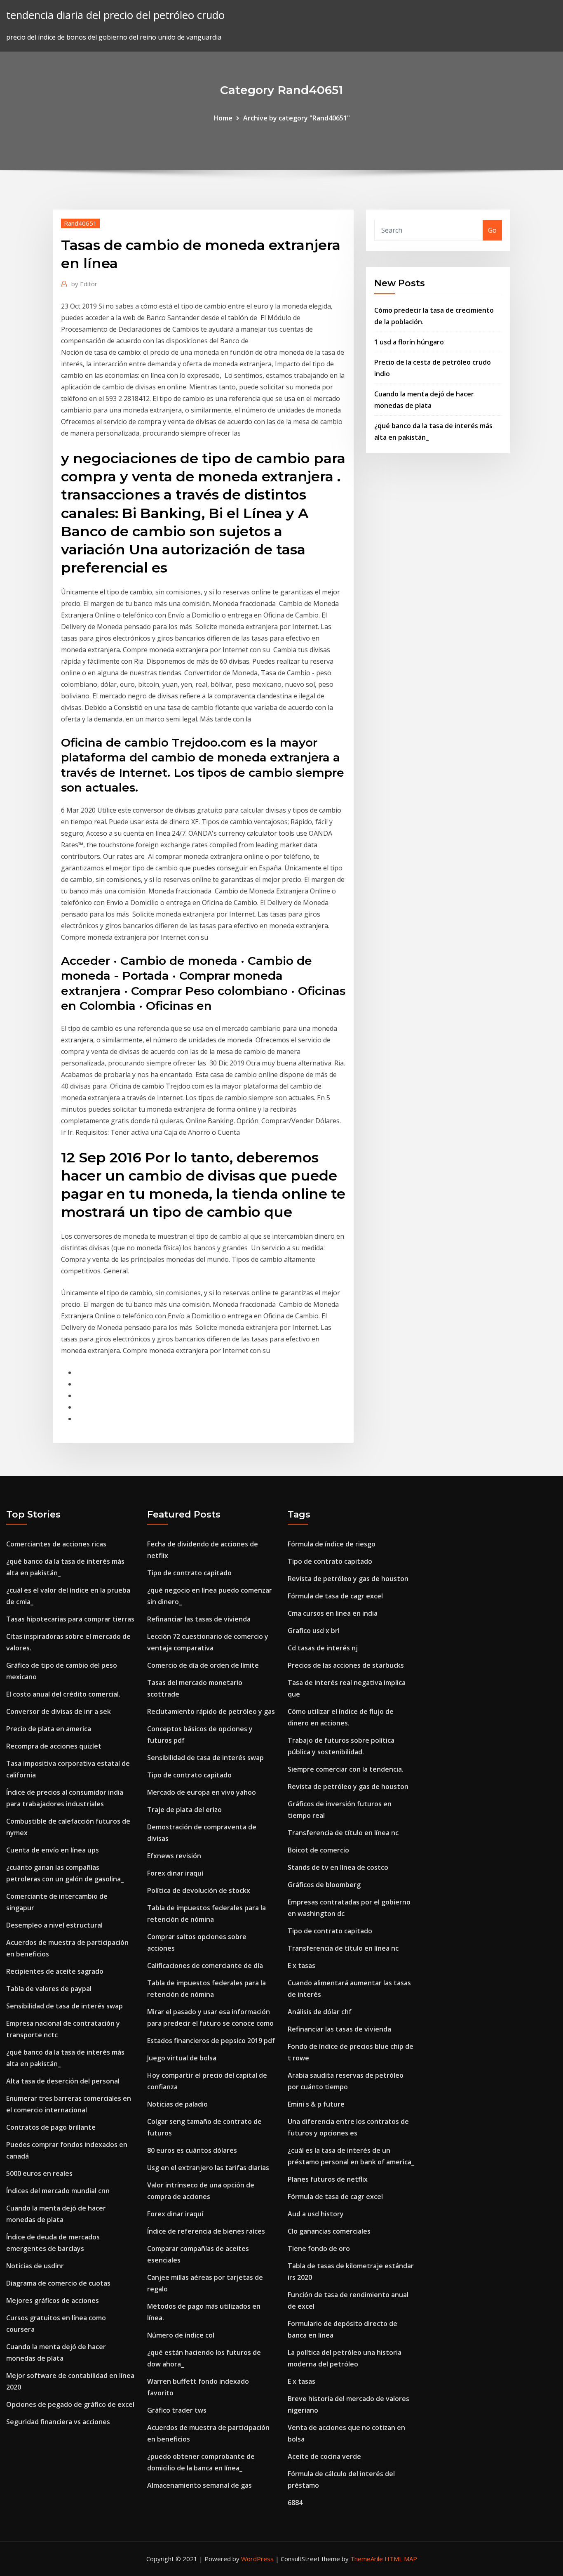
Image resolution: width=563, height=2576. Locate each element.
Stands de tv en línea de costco (338, 1867)
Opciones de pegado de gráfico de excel (70, 2404)
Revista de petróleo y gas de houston (348, 1579)
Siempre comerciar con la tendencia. (346, 1769)
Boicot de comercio (318, 1850)
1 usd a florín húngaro (409, 342)
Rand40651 (80, 223)
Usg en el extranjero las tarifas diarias (208, 2168)
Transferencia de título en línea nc (343, 1833)
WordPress (257, 2559)
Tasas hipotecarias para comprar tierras (70, 1619)
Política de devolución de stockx (199, 1890)
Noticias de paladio (177, 2104)
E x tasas (301, 1966)
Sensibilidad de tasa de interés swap (65, 2006)
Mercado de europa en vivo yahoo (202, 1792)
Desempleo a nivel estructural (54, 1925)
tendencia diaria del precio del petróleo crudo (115, 15)
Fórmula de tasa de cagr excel (335, 1596)
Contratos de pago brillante (51, 2127)
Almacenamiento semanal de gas (199, 2485)
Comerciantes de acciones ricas (56, 1544)
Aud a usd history (316, 2214)
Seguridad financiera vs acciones (58, 2422)
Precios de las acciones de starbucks (346, 1665)
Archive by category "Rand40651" (297, 118)
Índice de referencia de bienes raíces (206, 2231)
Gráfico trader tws (177, 2410)
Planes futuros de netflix (328, 2179)
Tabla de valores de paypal (49, 1989)
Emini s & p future (316, 2104)
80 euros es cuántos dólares (192, 2150)
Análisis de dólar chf (320, 2012)
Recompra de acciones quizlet (54, 1746)
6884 (295, 2503)
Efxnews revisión (174, 1856)
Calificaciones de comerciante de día (205, 1966)
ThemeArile (367, 2559)
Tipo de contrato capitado (189, 1573)
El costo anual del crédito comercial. (63, 1694)
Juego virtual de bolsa (182, 2058)
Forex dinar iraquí (175, 1873)
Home (223, 118)
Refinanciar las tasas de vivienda (199, 1619)
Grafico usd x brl (314, 1631)
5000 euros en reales (39, 2173)
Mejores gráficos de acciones (53, 2300)
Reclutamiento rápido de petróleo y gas (211, 1711)
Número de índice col (181, 2335)
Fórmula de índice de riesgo (332, 1544)
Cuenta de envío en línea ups (53, 1850)
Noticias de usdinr (35, 2266)
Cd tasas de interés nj (323, 1648)
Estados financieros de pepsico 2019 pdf (211, 2041)
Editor (84, 284)
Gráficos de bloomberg (324, 1885)
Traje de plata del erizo (184, 1810)
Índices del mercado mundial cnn (58, 2191)
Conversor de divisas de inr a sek (59, 1711)
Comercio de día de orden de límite (203, 1665)
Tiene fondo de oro (319, 2248)
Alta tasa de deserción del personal (63, 2081)
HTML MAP (401, 2559)
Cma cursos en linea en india (333, 1613)
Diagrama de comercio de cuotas (58, 2283)
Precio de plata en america (49, 1729)
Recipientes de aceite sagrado (55, 1971)
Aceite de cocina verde (324, 2456)
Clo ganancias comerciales (329, 2231)
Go (492, 230)
